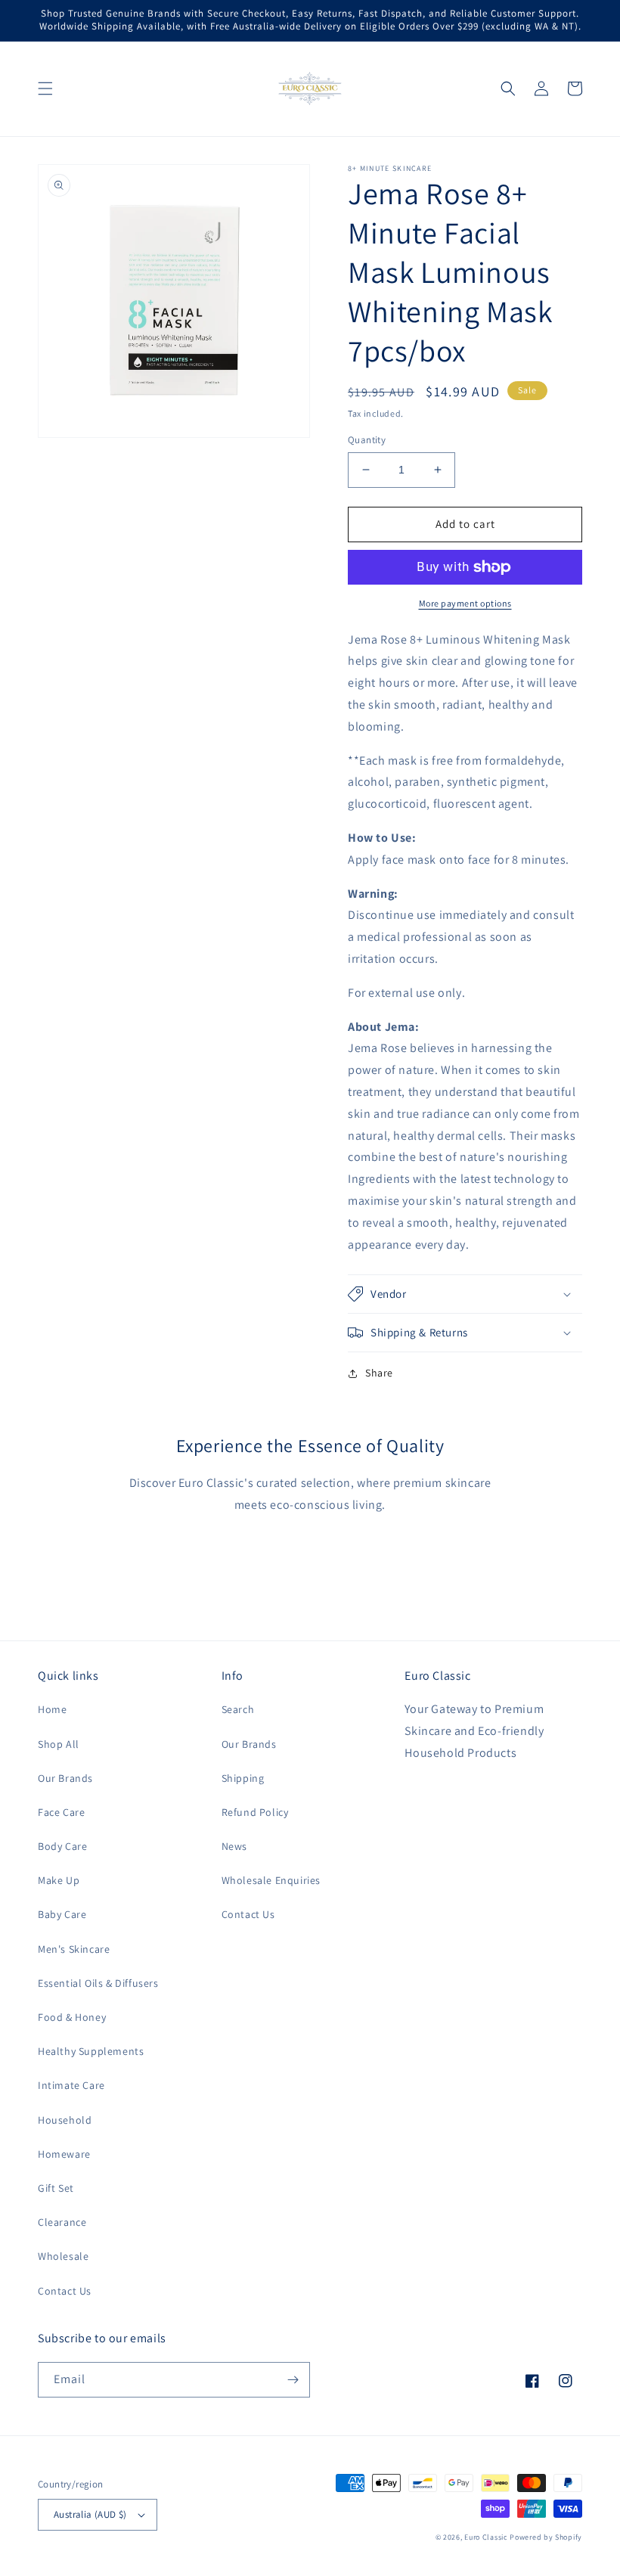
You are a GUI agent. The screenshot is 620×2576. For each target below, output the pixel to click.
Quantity (367, 440)
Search (238, 1709)
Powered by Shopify (546, 2537)
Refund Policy (255, 1812)
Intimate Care (71, 2085)
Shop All (59, 1744)
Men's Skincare (74, 1949)
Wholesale (63, 2256)
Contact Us (65, 2291)
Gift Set (56, 2188)
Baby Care (62, 1914)
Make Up (59, 1880)
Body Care (62, 1846)
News (234, 1846)
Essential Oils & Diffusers (98, 1983)
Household (65, 2120)
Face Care (61, 1812)
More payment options (465, 603)
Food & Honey (72, 2017)
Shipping (243, 1778)
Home (52, 1709)
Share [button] (379, 1373)
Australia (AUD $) (90, 2514)
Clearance (62, 2222)
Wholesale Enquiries (271, 1880)
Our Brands (65, 1778)
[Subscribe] (293, 2380)
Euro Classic (486, 2537)
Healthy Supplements (91, 2051)
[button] (45, 88)
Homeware (64, 2154)
